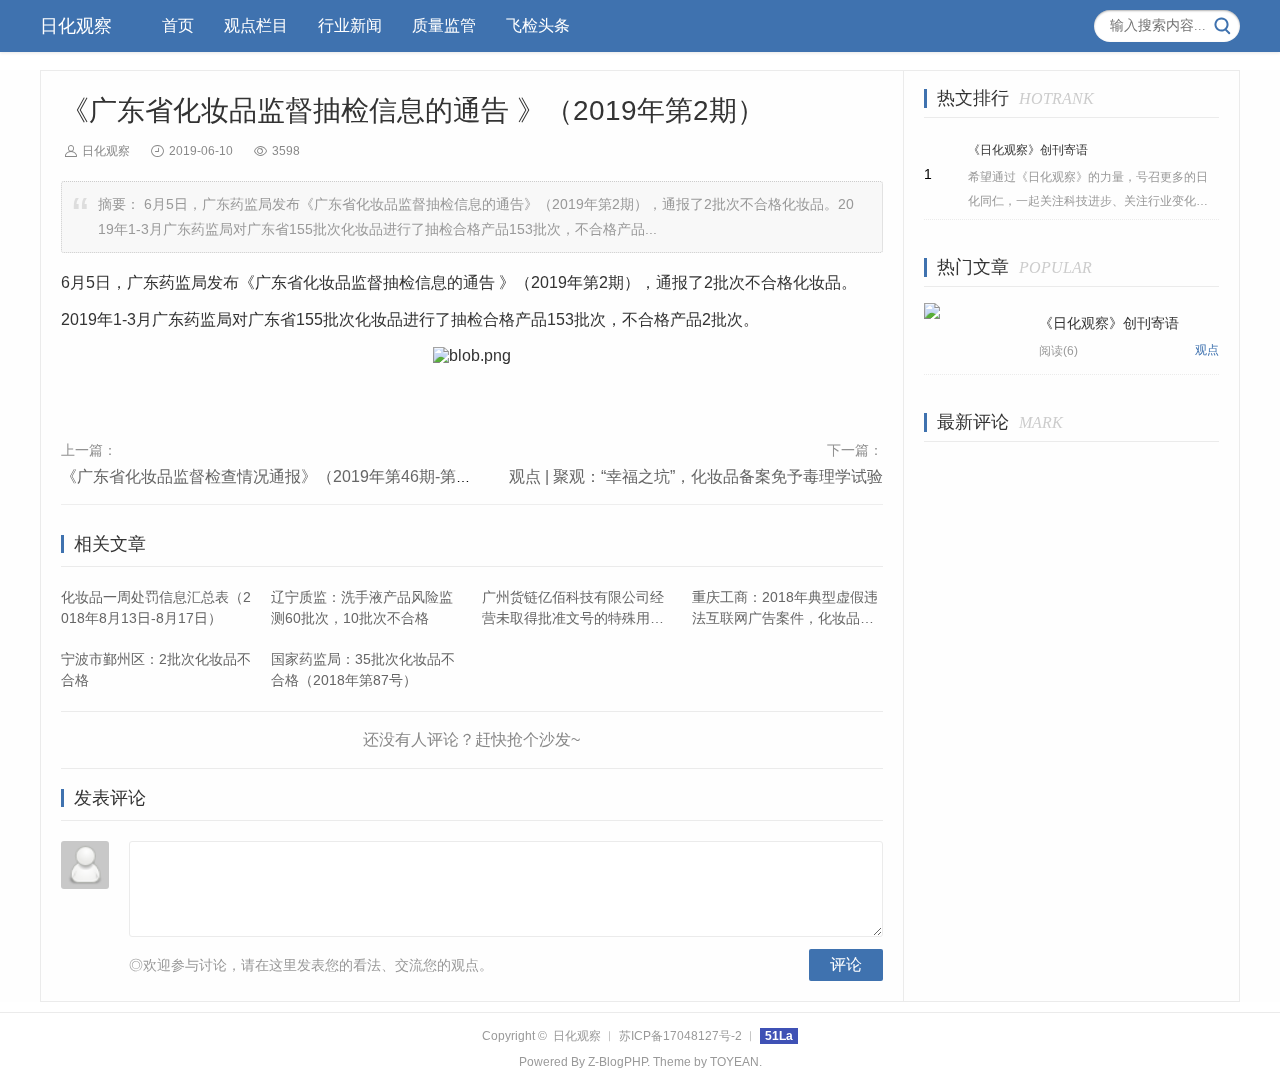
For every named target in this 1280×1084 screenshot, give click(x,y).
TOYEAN (734, 1062)
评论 (846, 964)
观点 (1207, 350)
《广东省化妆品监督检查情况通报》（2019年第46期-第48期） (283, 476)
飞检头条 (538, 25)
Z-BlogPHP (617, 1062)
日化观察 (76, 26)
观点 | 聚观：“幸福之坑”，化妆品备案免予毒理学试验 (696, 476)
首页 (178, 25)
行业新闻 (350, 25)
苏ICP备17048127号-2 (680, 1036)
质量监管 (444, 25)
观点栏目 (256, 25)
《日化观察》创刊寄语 (1028, 150)
